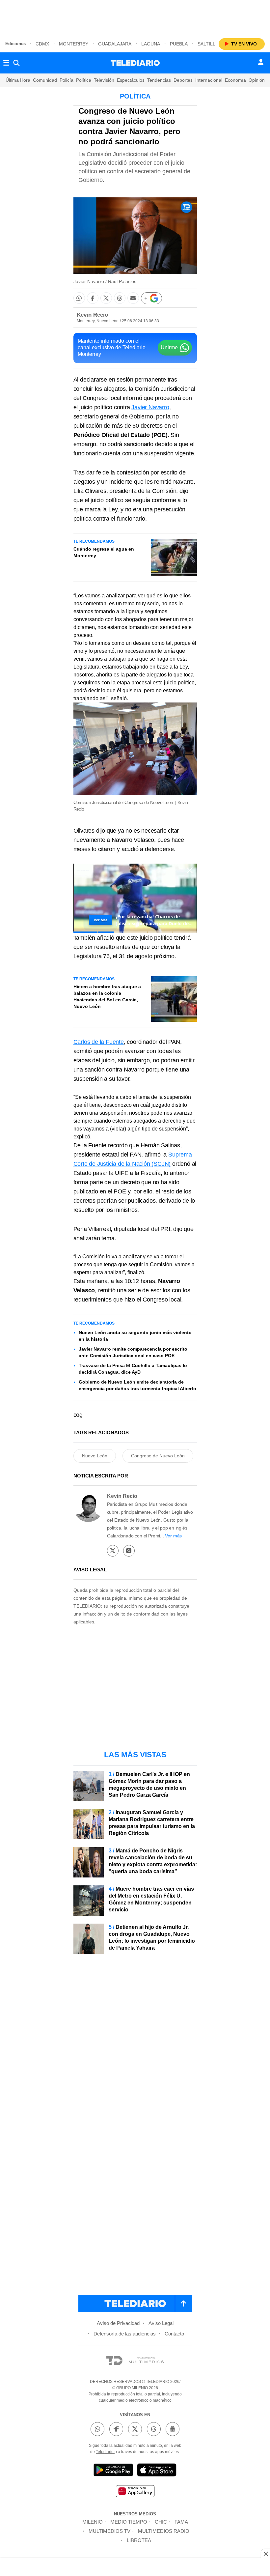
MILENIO (93, 2522)
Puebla (179, 44)
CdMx (42, 44)
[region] (135, 16)
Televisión (104, 80)
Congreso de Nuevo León (158, 1456)
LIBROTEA (139, 2540)
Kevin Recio (92, 315)
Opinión (257, 80)
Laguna (151, 44)
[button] (79, 298)
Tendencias (159, 80)
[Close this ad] (265, 2554)
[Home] (135, 63)
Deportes (183, 80)
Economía (235, 80)
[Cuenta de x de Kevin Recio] (113, 1551)
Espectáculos (131, 80)
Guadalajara (115, 44)
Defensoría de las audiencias (125, 2334)
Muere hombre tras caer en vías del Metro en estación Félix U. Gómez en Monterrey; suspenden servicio (151, 1899)
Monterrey (74, 44)
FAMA (181, 2522)
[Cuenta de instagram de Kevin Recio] (129, 1551)
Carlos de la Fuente (99, 1042)
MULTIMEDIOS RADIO (164, 2531)
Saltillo (208, 44)
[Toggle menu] (6, 63)
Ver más (173, 1536)
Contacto (174, 2334)
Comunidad (45, 80)
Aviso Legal (161, 2323)
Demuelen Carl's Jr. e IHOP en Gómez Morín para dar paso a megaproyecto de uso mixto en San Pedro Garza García (149, 1785)
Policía (67, 80)
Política (84, 80)
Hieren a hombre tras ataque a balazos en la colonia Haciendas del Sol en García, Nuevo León (107, 996)
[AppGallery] (135, 2492)
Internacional (209, 80)
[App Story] (157, 2471)
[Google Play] (113, 2471)
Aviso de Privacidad (118, 2323)
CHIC (161, 2522)
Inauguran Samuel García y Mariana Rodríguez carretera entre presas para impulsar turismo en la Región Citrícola (152, 1823)
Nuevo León (95, 1456)
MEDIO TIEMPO (129, 2522)
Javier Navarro (150, 407)
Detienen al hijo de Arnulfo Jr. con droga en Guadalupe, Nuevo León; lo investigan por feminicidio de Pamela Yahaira (152, 1937)
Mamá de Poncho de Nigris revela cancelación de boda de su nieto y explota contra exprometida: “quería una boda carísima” (153, 1861)
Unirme (169, 347)
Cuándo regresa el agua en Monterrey (104, 552)
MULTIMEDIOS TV (109, 2531)
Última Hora (18, 80)
